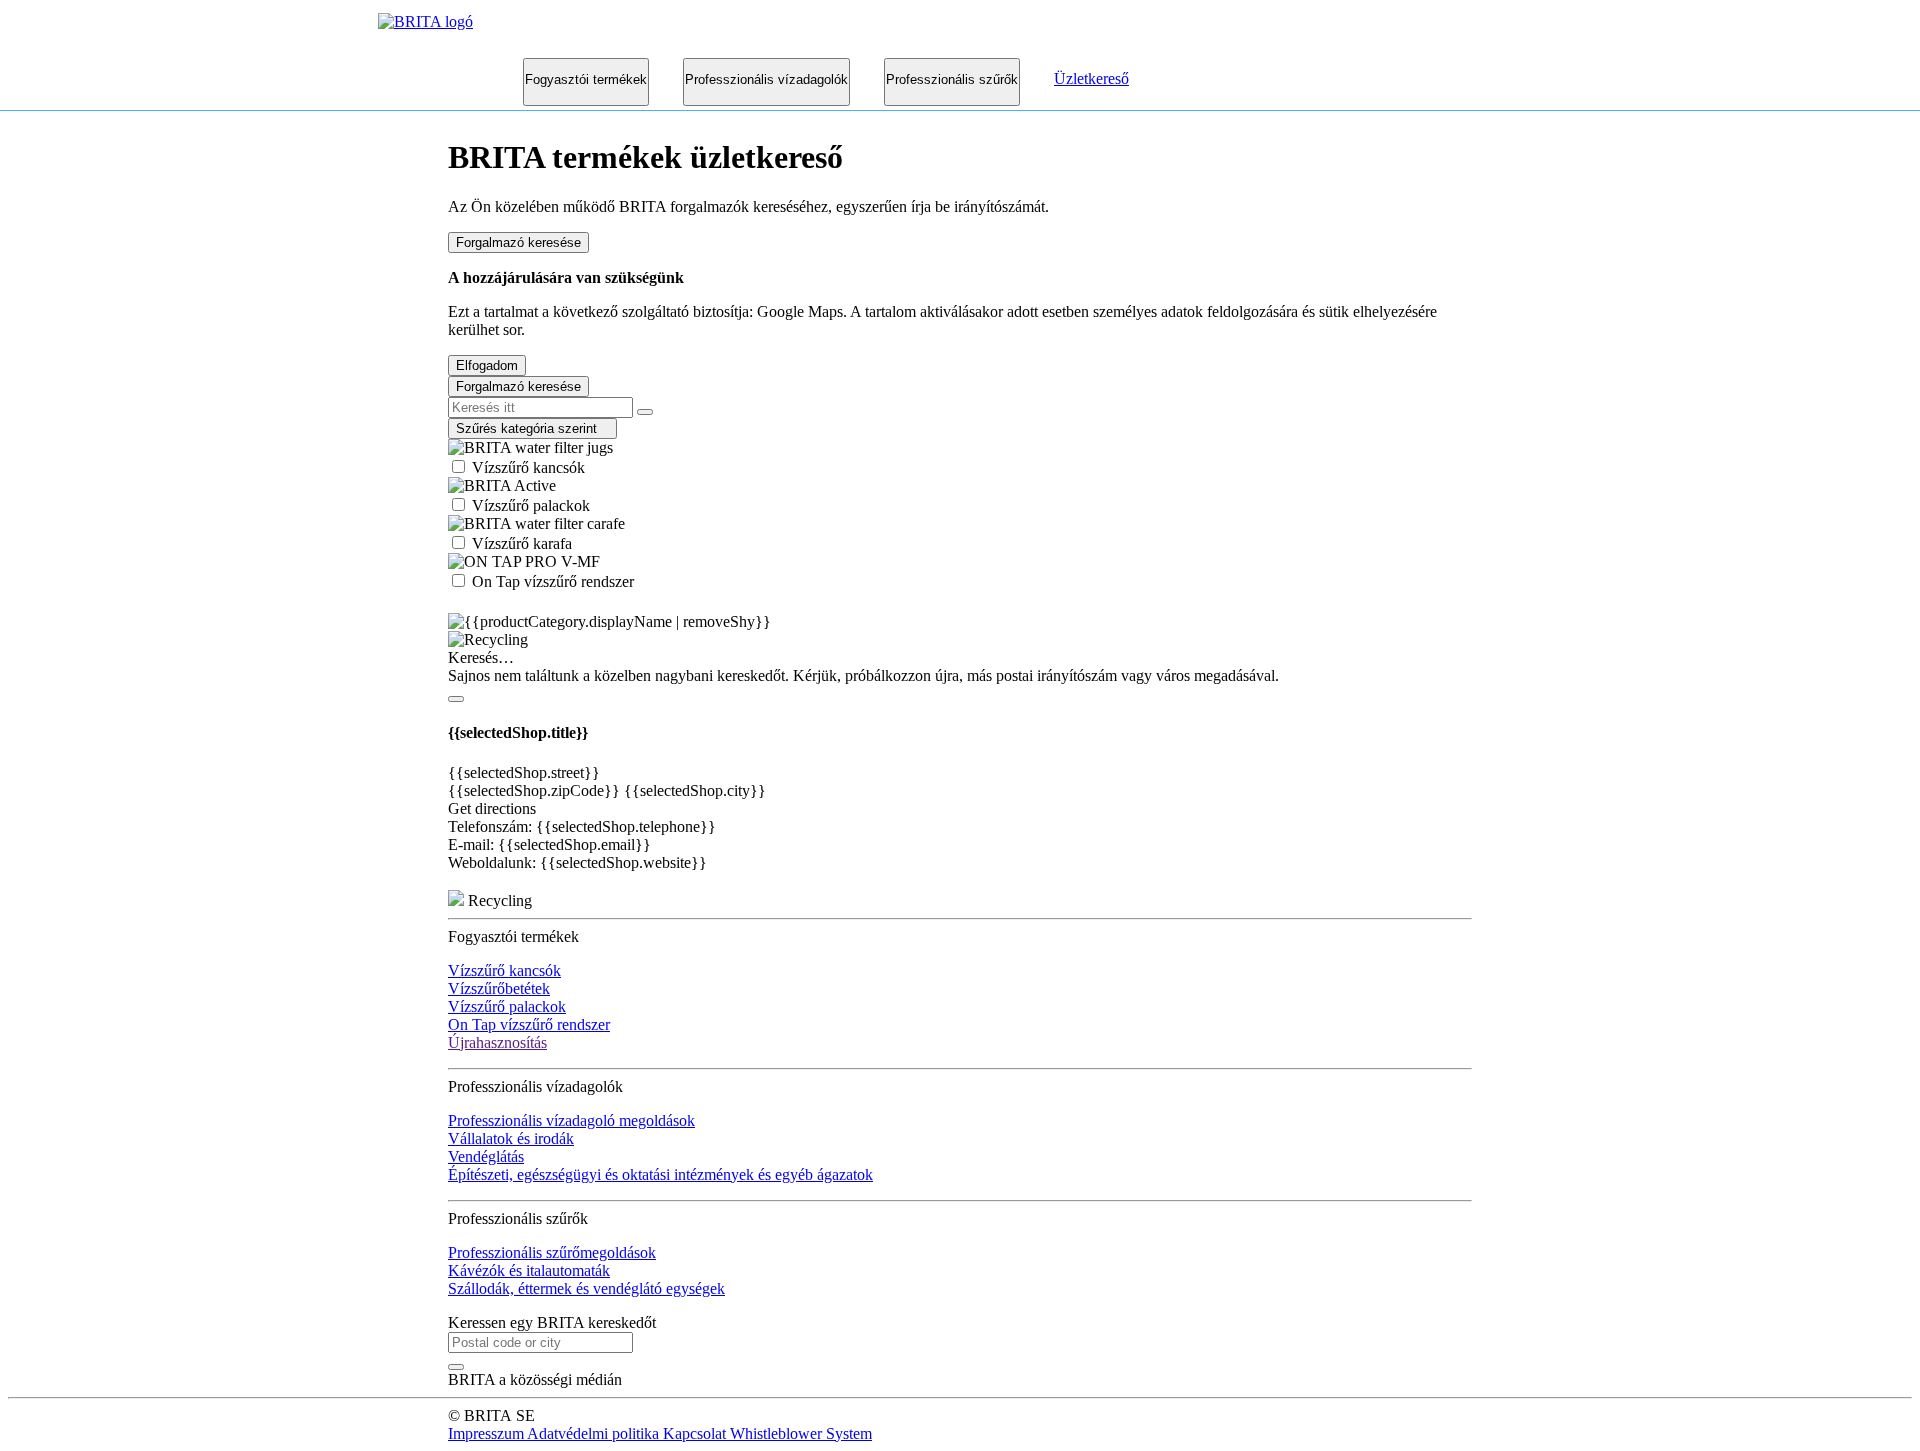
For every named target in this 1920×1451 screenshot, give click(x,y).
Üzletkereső (1091, 78)
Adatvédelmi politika (595, 1433)
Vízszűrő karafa (520, 543)
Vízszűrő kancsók (526, 467)
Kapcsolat (696, 1433)
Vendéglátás (486, 1156)
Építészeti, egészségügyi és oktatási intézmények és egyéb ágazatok (660, 1174)
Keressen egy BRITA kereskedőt (552, 1322)
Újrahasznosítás (497, 1042)
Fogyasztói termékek (586, 79)
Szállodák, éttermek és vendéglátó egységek (586, 1288)
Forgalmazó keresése (518, 242)
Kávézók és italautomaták (529, 1270)
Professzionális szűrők (952, 79)
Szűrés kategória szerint (532, 428)
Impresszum (487, 1433)
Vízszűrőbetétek (499, 988)
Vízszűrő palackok (529, 505)
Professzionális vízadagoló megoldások (571, 1120)
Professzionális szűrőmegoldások (552, 1252)
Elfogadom (487, 365)
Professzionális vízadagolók (766, 79)
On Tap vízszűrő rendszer (551, 581)
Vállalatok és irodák (511, 1138)
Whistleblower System (801, 1433)
